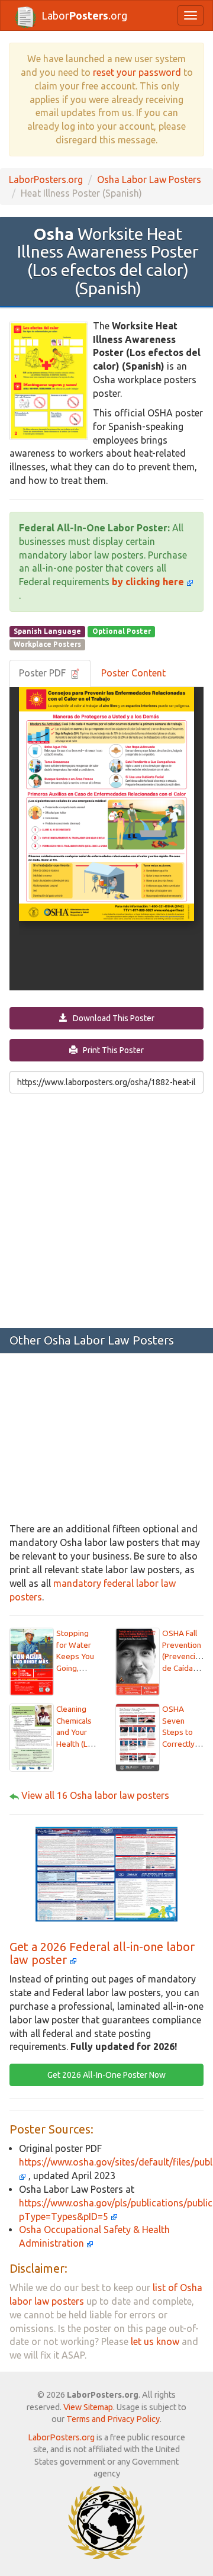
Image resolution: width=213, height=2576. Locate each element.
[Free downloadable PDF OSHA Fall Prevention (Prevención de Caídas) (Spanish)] (138, 1661)
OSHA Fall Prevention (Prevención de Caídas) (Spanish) (183, 1656)
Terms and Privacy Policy (113, 2419)
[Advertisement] (106, 1210)
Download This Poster (111, 1018)
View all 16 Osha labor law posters (95, 1795)
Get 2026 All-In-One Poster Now (106, 2075)
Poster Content (133, 673)
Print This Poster (111, 1050)
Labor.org (84, 15)
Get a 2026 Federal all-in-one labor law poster (102, 1953)
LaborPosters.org (46, 179)
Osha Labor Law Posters (149, 179)
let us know (155, 2341)
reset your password (137, 72)
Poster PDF (43, 673)
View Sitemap (88, 2407)
